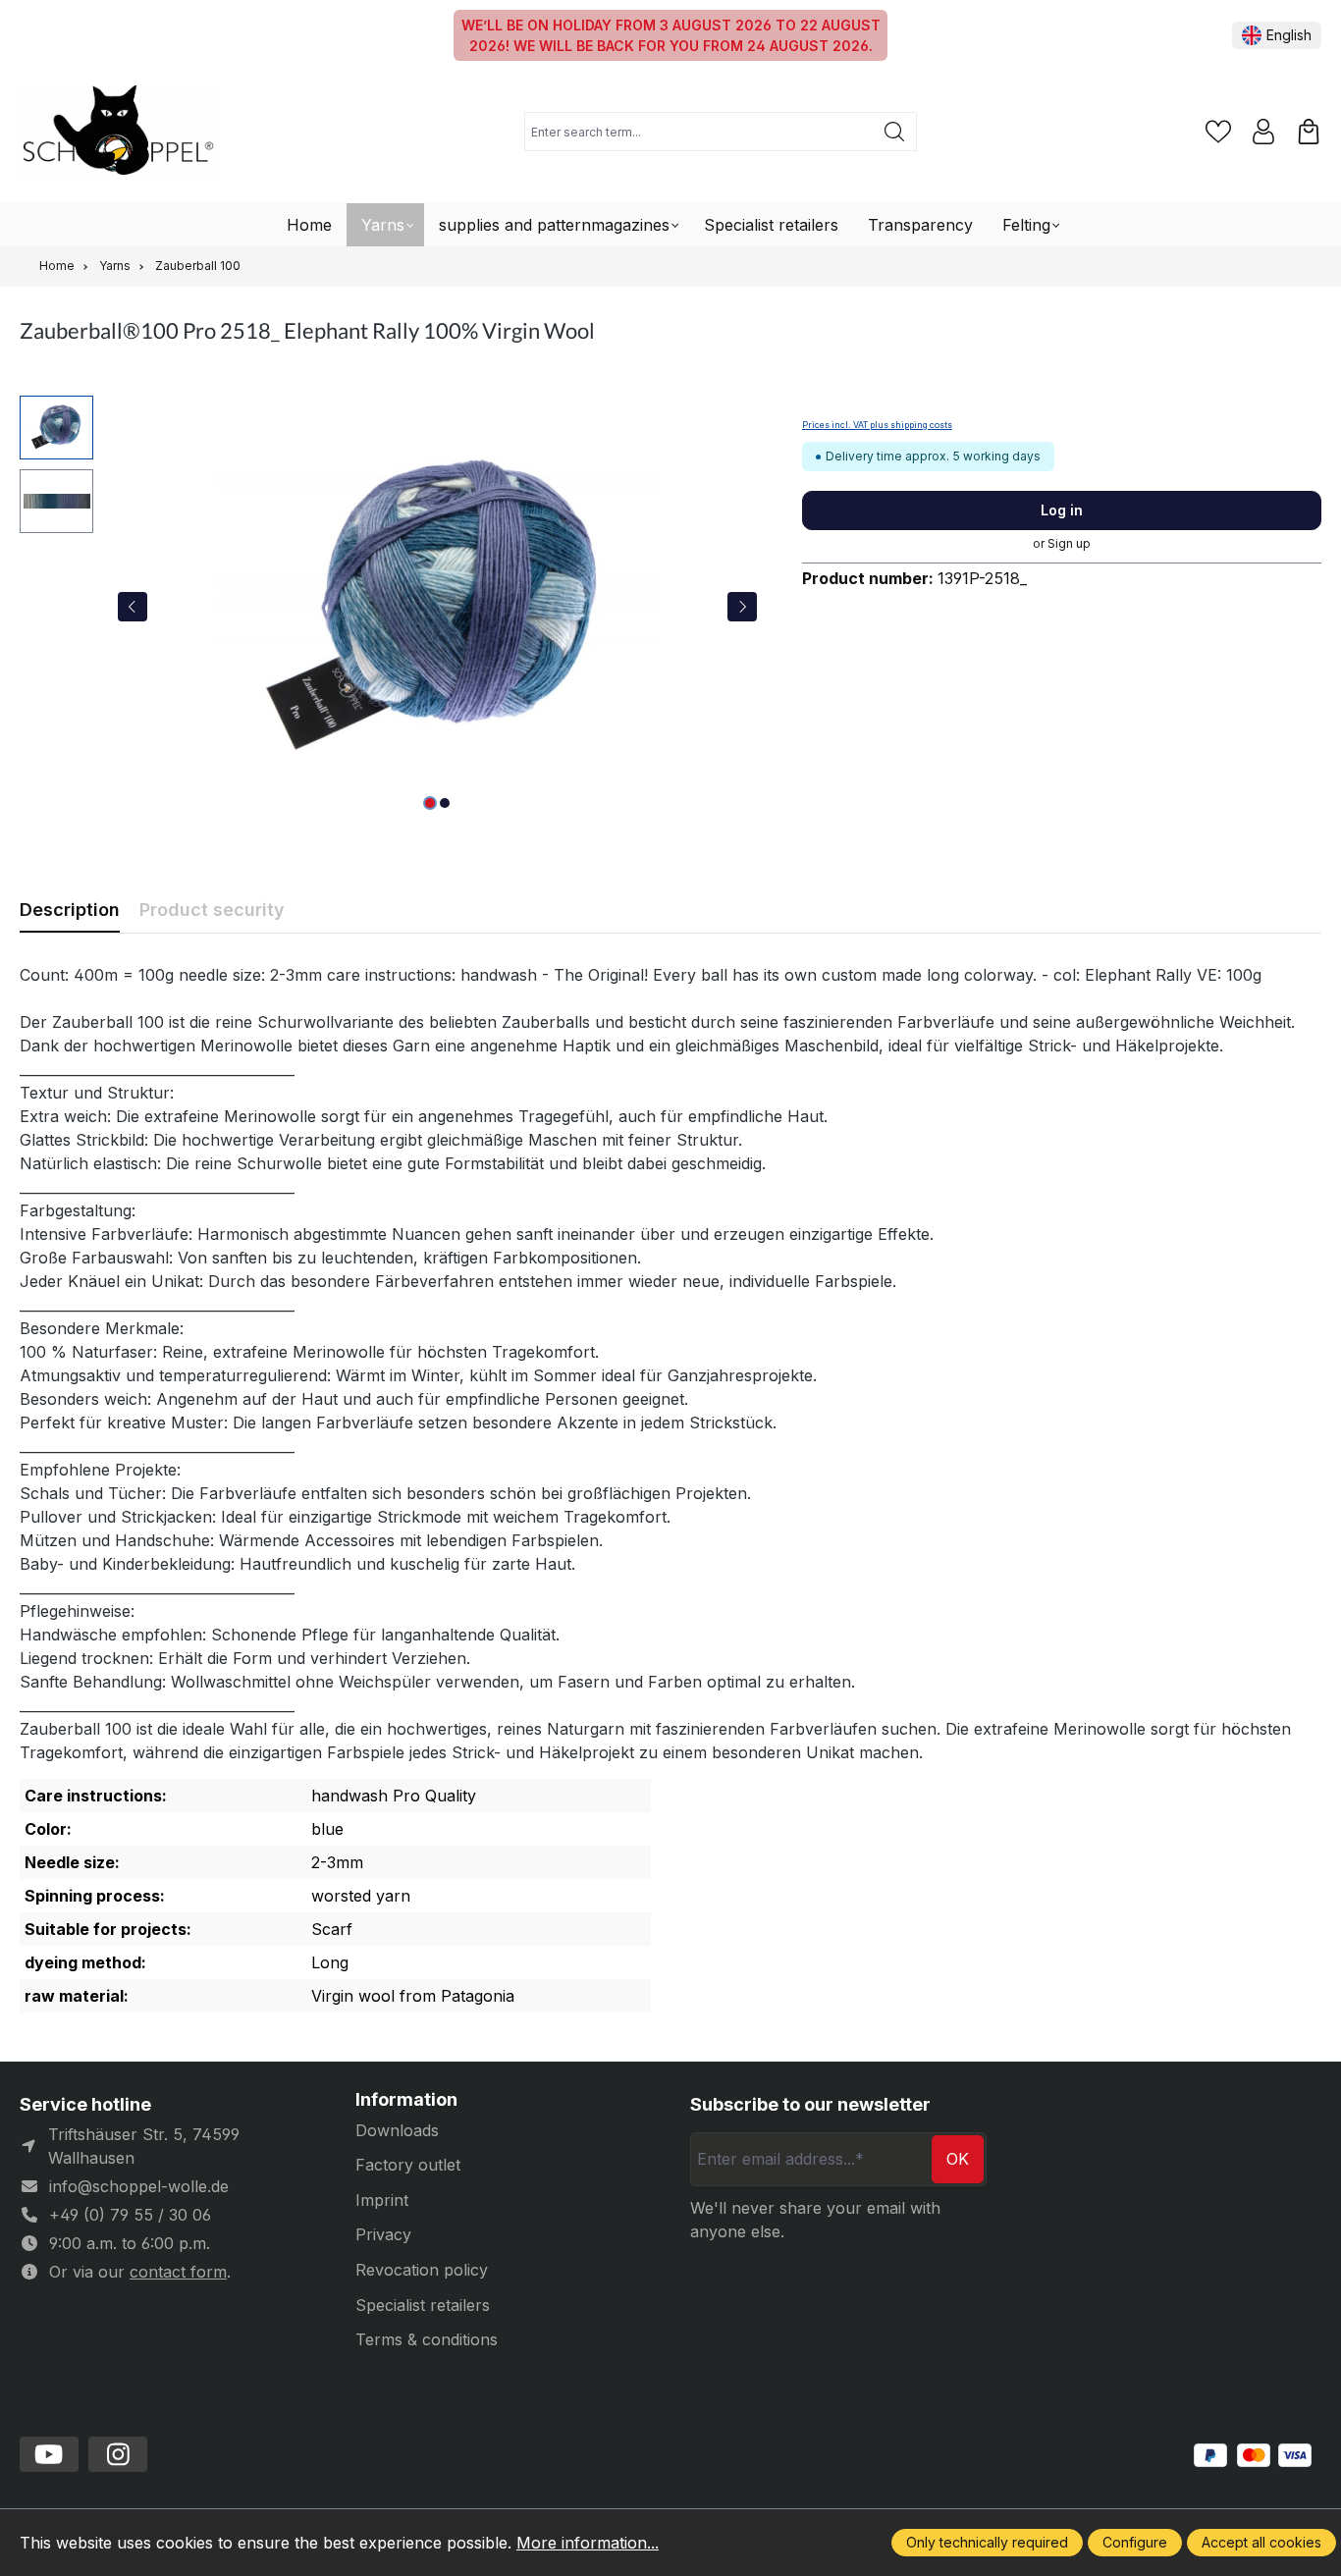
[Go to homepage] (118, 132)
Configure (1135, 2542)
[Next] (742, 607)
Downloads (397, 2130)
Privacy (383, 2234)
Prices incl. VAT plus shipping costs (877, 425)
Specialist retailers (423, 2305)
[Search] (895, 132)
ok (958, 2159)
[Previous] (133, 607)
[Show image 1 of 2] (430, 803)
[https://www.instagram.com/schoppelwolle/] (118, 2454)
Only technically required (987, 2542)
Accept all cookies (1261, 2542)
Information (406, 2100)
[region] (391, 607)
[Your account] (1263, 132)
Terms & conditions (427, 2339)
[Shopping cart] (1309, 132)
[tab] (70, 910)
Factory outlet (408, 2165)
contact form (178, 2272)
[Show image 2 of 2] (445, 803)
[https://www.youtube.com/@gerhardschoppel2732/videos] (49, 2454)
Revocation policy (422, 2270)
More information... (588, 2543)
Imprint (382, 2200)
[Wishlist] (1218, 132)
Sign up (1069, 543)
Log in (1062, 510)
